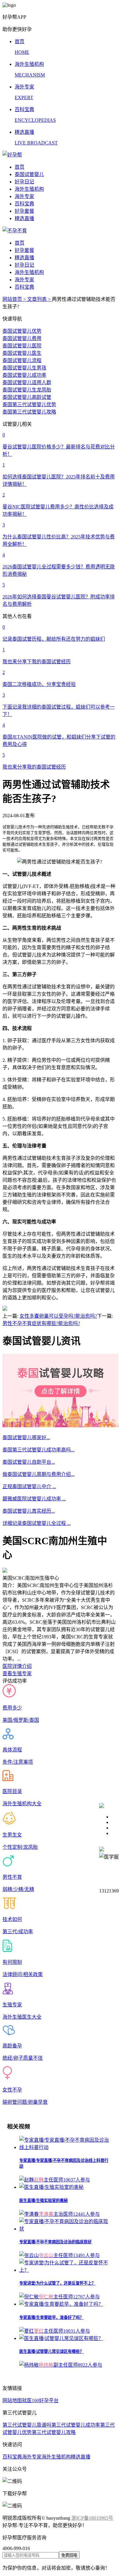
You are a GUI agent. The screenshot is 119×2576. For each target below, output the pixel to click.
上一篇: (10, 1316)
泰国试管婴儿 (29, 174)
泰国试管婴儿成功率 (24, 375)
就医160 (31, 2400)
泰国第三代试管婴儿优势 (29, 404)
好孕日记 (24, 182)
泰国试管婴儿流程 (22, 360)
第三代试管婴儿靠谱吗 (27, 2425)
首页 (20, 167)
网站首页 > (15, 299)
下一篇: (105, 1316)
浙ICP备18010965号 (92, 2518)
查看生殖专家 (17, 1674)
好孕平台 (49, 2400)
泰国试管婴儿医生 (22, 353)
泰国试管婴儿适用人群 (27, 382)
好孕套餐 (24, 211)
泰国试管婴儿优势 (22, 331)
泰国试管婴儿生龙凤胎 (27, 390)
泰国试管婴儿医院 (22, 346)
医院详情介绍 (17, 1666)
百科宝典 (24, 204)
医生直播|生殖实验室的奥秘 (43, 2201)
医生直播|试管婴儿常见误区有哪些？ (51, 2351)
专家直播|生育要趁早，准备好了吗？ (51, 2318)
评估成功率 (15, 1681)
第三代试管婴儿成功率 (76, 2425)
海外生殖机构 (29, 189)
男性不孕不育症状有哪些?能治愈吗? (41, 1323)
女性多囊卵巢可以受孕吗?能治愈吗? (58, 1316)
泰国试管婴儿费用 (22, 338)
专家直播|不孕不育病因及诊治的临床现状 (55, 2242)
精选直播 (24, 218)
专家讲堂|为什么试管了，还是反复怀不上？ (57, 2283)
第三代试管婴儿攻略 (54, 2432)
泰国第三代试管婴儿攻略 (29, 412)
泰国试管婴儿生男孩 (24, 368)
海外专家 (24, 196)
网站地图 (12, 2400)
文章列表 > (40, 299)
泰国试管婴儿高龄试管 (27, 397)
